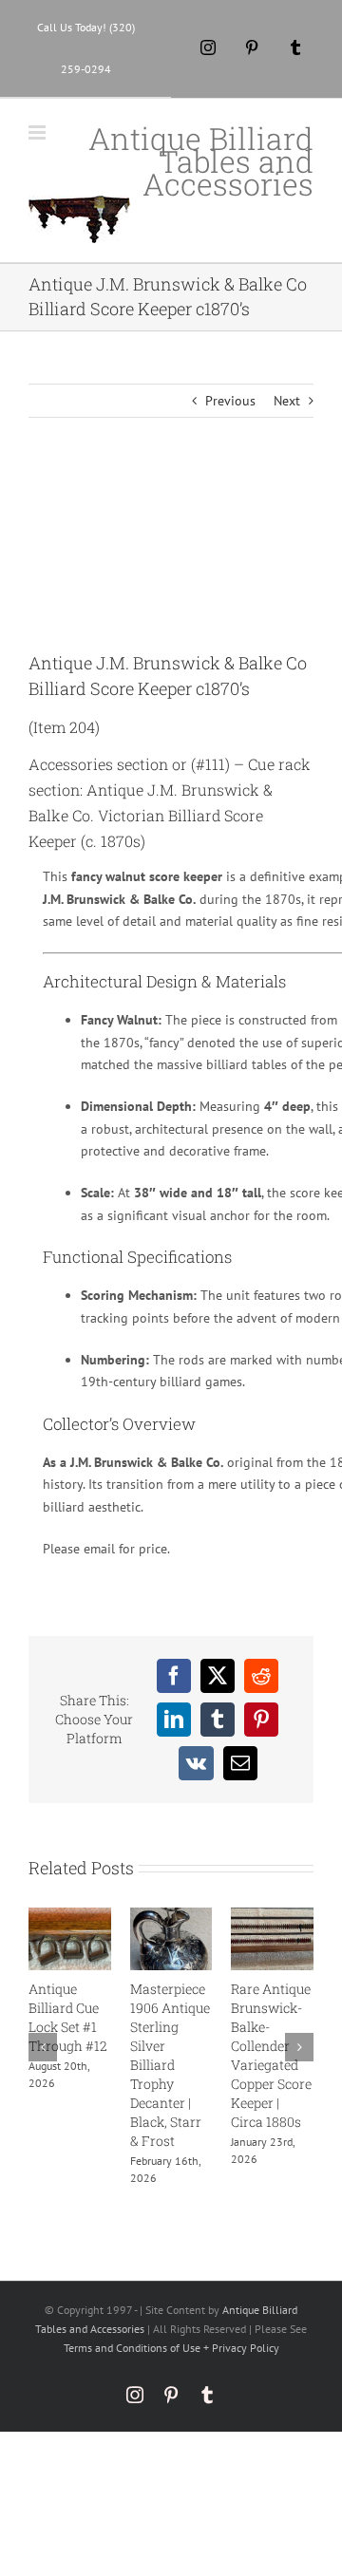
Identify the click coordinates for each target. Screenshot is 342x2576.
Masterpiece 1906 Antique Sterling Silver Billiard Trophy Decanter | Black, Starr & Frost (170, 2065)
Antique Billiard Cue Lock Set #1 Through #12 (68, 2017)
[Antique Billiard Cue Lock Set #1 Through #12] (70, 1916)
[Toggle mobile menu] (38, 132)
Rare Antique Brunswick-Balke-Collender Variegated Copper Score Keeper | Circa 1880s (271, 2055)
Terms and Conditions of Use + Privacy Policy (171, 2348)
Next (287, 401)
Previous (230, 401)
